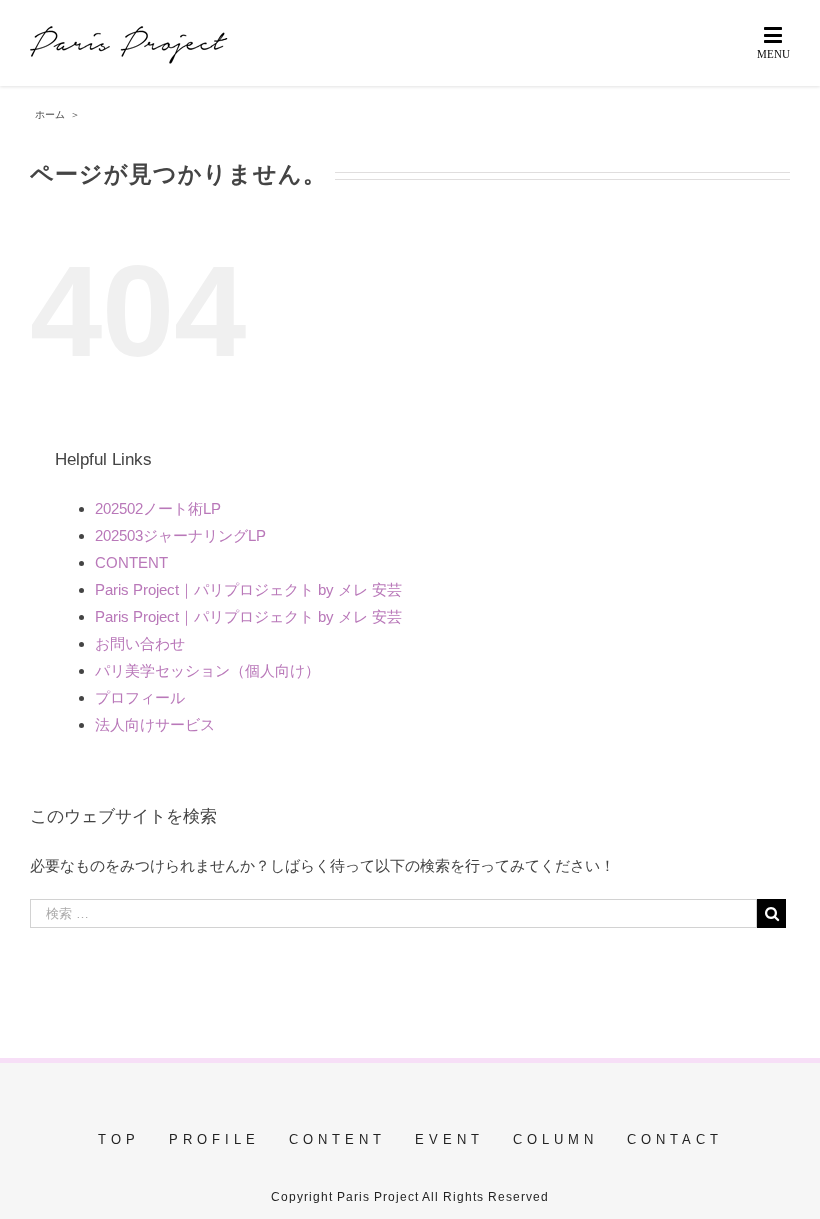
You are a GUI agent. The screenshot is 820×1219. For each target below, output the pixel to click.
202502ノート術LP (158, 508)
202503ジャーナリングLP (180, 535)
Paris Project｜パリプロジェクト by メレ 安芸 (248, 589)
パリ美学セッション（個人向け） (207, 670)
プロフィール (140, 697)
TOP (119, 1139)
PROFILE (214, 1139)
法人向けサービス (155, 724)
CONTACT (675, 1139)
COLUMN (555, 1139)
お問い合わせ (140, 643)
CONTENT (131, 562)
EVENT (449, 1139)
